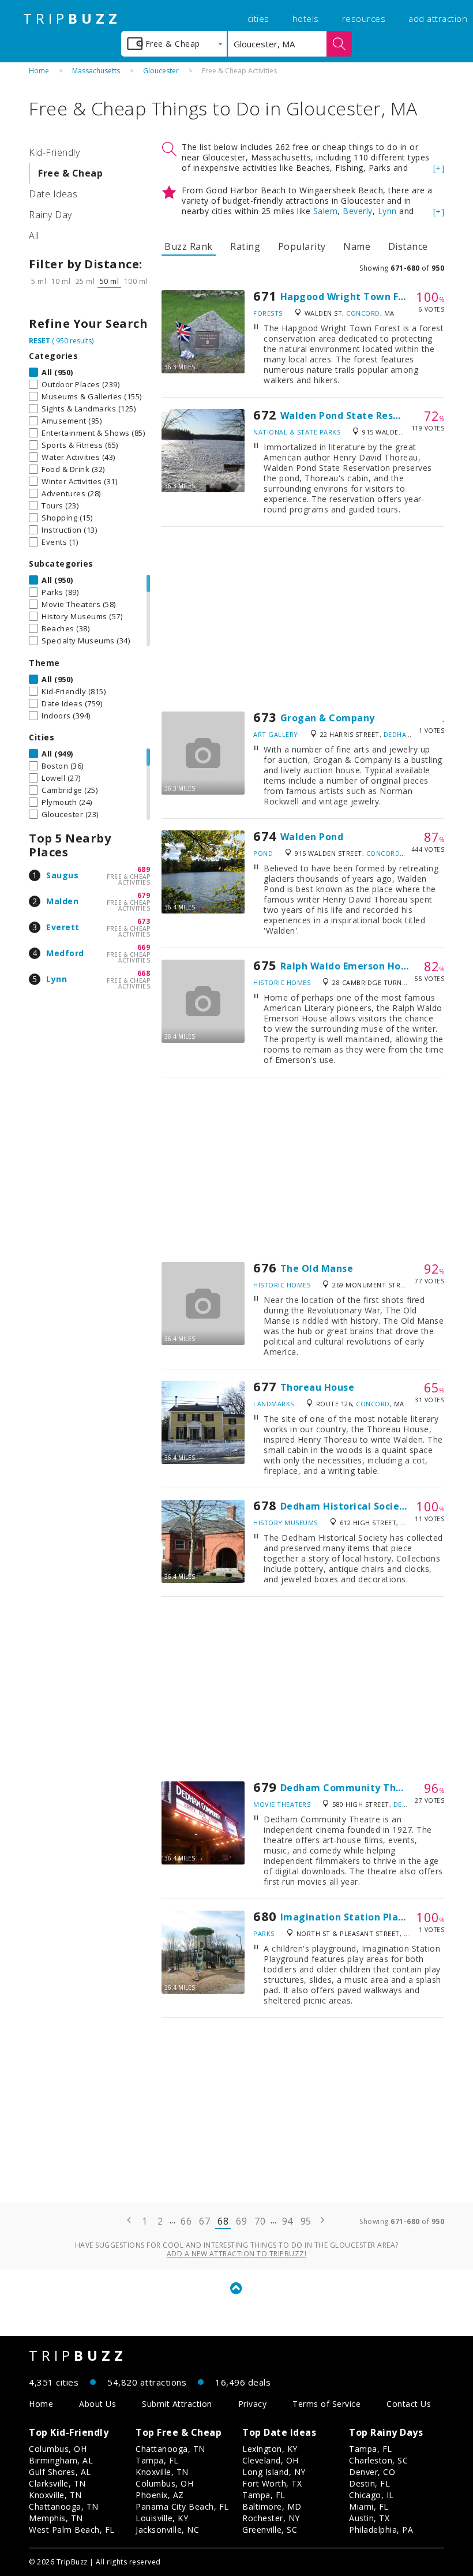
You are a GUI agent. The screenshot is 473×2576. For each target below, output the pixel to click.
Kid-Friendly (54, 152)
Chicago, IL (371, 2495)
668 (144, 973)
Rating (245, 246)
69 (241, 2221)
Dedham (398, 734)
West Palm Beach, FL (72, 2530)
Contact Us (409, 2404)
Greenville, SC (270, 2530)
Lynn (57, 979)
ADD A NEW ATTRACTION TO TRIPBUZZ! (237, 2254)
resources (364, 18)
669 (144, 947)
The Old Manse (317, 1268)
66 (186, 2221)
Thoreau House (318, 1387)
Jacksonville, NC (167, 2530)
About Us (97, 2404)
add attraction (438, 18)
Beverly (358, 211)
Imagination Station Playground (360, 1917)
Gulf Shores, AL (60, 2472)
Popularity (302, 246)
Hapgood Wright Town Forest (352, 297)
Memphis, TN (56, 2518)
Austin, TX (369, 2518)
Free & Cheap (70, 173)
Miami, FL (369, 2506)
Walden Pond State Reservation (358, 415)
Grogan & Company (328, 718)
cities (258, 18)
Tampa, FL (157, 2460)
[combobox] (174, 44)
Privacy (253, 2404)
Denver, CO (372, 2472)
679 (144, 895)
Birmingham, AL (61, 2460)
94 (288, 2221)
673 (144, 921)
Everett (63, 927)
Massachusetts (96, 71)
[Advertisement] (303, 619)
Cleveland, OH (271, 2460)
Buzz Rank (189, 246)
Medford (65, 953)
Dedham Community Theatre (352, 1788)
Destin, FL (369, 2483)
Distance (408, 246)
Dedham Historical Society (345, 1506)
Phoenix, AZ (160, 2495)
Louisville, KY (162, 2518)
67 (204, 2221)
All (34, 235)
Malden (62, 901)
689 (144, 869)
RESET (40, 341)
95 (306, 2221)
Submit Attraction (177, 2404)
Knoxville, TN (55, 2495)
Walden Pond (312, 837)
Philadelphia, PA (381, 2530)
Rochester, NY (271, 2518)
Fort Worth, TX (272, 2483)
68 (223, 2221)
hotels (306, 18)
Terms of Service (326, 2404)
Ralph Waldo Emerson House (349, 966)
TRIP (72, 18)
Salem (326, 211)
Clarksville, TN (57, 2483)
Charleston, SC (378, 2460)
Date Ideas (53, 194)
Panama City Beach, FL (182, 2506)
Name (357, 246)
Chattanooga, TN (64, 2506)
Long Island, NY (274, 2472)
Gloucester (161, 71)
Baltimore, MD (272, 2506)
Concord (363, 313)
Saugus (62, 875)
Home (39, 71)
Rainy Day (50, 215)
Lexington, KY (270, 2449)
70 (260, 2221)
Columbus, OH (58, 2449)
